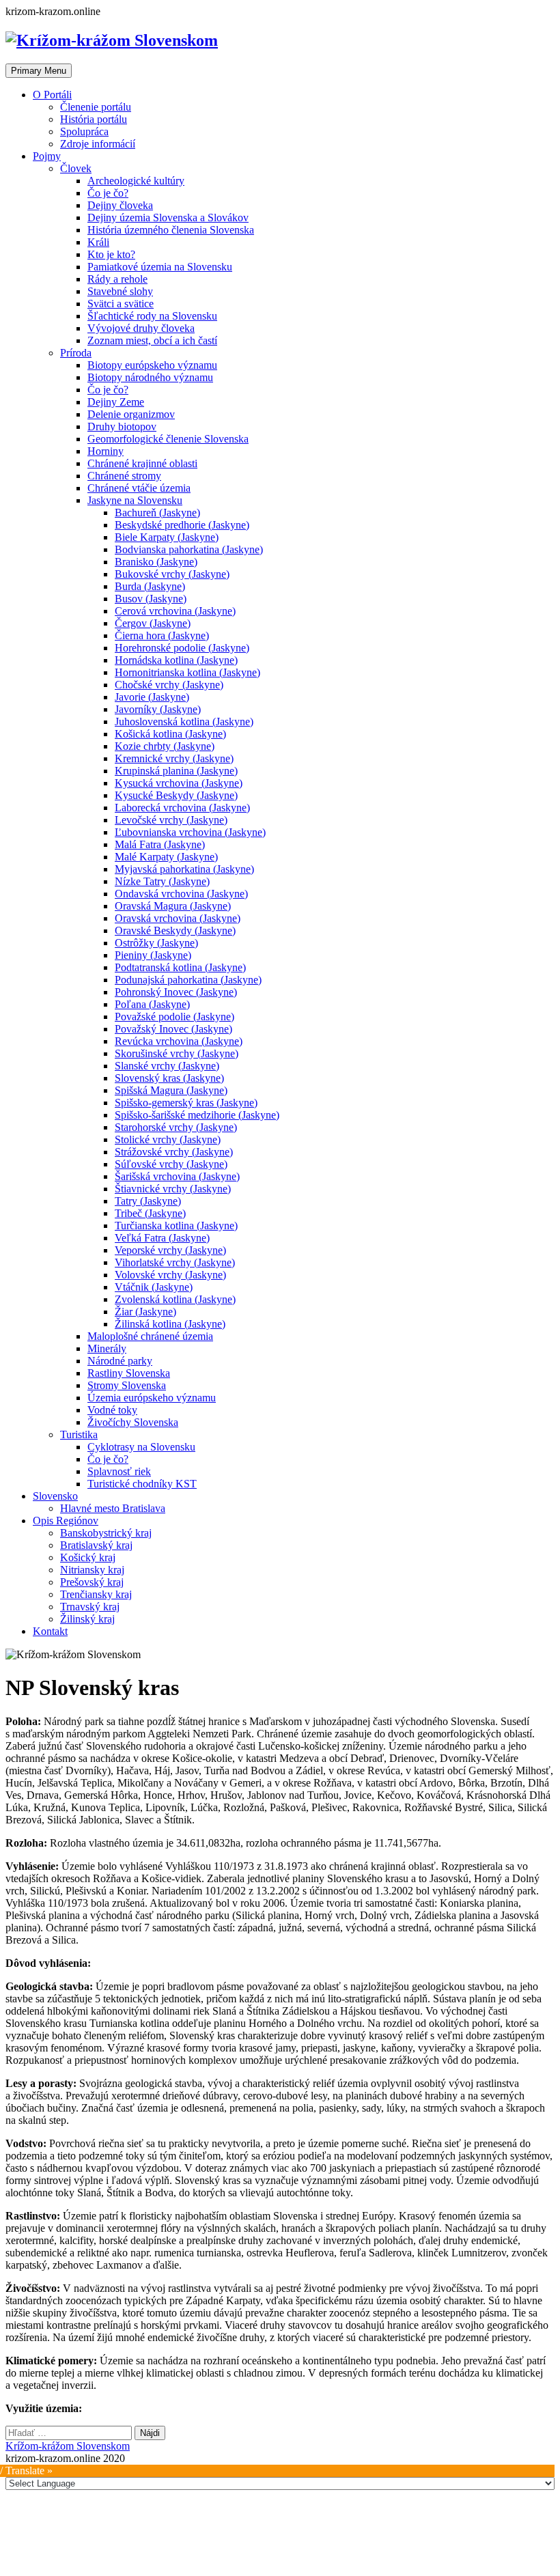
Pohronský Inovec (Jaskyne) (176, 992)
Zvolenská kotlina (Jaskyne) (175, 1299)
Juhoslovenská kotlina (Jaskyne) (184, 722)
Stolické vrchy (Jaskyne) (168, 1139)
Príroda (76, 353)
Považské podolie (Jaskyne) (174, 1017)
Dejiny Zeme (116, 402)
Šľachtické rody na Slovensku (152, 316)
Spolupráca (84, 131)
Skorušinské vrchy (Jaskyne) (177, 1053)
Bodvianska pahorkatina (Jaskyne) (189, 549)
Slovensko (55, 1496)
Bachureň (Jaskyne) (157, 513)
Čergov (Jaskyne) (153, 623)
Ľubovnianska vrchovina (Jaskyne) (190, 832)
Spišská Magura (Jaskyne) (171, 1090)
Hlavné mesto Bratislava (113, 1508)
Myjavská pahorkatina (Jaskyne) (184, 869)
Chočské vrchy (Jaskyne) (169, 685)
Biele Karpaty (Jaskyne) (167, 537)
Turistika (79, 1434)
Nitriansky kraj (92, 1570)
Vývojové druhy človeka (141, 328)
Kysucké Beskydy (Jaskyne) (176, 795)
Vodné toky (112, 1410)
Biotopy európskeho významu (152, 365)
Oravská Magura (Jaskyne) (173, 906)
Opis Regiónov (66, 1521)
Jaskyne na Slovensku (135, 500)
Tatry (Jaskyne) (148, 1201)
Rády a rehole (117, 279)
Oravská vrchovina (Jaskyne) (178, 918)
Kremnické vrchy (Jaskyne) (174, 758)
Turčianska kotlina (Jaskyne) (176, 1226)
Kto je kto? (111, 254)
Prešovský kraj (92, 1582)
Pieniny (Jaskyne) (153, 955)
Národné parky (120, 1361)
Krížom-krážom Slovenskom (68, 2446)
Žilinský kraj (87, 1619)
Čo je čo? (108, 193)
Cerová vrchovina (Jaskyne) (175, 611)
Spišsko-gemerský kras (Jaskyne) (186, 1103)
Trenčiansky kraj (96, 1594)
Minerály (107, 1348)
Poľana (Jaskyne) (152, 1004)
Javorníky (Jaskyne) (158, 709)
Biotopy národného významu (150, 377)
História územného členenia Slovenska (171, 230)
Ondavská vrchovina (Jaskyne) (181, 894)
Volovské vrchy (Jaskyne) (170, 1275)
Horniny (106, 451)
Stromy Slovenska (127, 1385)
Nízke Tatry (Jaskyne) (162, 881)
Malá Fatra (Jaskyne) (160, 844)
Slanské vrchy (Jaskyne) (167, 1066)
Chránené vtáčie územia (139, 488)
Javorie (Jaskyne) (152, 697)
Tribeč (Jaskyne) (150, 1213)
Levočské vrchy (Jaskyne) (171, 820)
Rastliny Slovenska (129, 1373)
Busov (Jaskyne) (151, 599)
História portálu (94, 119)
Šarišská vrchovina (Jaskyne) (177, 1176)
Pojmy (47, 156)
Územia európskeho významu (152, 1398)
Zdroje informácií (98, 144)
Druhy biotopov (122, 426)
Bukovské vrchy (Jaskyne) (172, 574)
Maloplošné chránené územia (150, 1336)
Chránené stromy (124, 476)
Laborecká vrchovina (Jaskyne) (182, 808)
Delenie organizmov (131, 414)
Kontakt (50, 1631)
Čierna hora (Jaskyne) (162, 635)
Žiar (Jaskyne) (145, 1312)
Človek (76, 168)
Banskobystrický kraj (106, 1533)
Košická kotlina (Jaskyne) (170, 734)
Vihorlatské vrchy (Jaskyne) (175, 1262)
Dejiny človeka (120, 205)
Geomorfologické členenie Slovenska (168, 439)
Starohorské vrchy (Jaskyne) (176, 1127)
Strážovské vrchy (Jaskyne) (174, 1152)
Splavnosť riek (119, 1471)
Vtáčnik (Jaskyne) (154, 1287)
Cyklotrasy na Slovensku (141, 1447)
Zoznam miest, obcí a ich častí (152, 340)
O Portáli (52, 95)
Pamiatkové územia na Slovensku (160, 267)
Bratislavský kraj (96, 1545)
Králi (98, 242)
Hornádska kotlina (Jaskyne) (176, 660)
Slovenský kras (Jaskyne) (169, 1078)
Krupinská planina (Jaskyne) (176, 771)
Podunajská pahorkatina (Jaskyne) (188, 980)
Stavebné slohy (120, 291)
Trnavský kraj (90, 1607)
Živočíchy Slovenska (133, 1422)
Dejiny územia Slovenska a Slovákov (168, 218)
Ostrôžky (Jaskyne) (156, 943)
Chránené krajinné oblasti (142, 463)
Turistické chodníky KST (142, 1484)
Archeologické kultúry (136, 181)
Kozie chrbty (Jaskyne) (165, 746)
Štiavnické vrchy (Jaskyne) (173, 1189)
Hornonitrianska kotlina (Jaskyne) (187, 672)
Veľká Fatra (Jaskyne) (162, 1238)
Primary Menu (39, 71)
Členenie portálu (96, 107)
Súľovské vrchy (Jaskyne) (171, 1164)
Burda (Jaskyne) (150, 586)
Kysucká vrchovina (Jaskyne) (179, 783)
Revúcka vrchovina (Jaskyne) (179, 1041)
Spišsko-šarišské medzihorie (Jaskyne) (197, 1115)
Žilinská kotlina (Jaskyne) (170, 1324)
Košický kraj (88, 1557)
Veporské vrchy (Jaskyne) (170, 1250)
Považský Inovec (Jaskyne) (173, 1029)
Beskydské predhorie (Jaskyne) (182, 525)
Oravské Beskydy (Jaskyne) (175, 930)
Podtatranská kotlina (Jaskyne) (180, 967)
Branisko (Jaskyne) (156, 562)
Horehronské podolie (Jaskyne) (182, 648)
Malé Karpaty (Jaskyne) (166, 857)
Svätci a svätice (121, 304)
